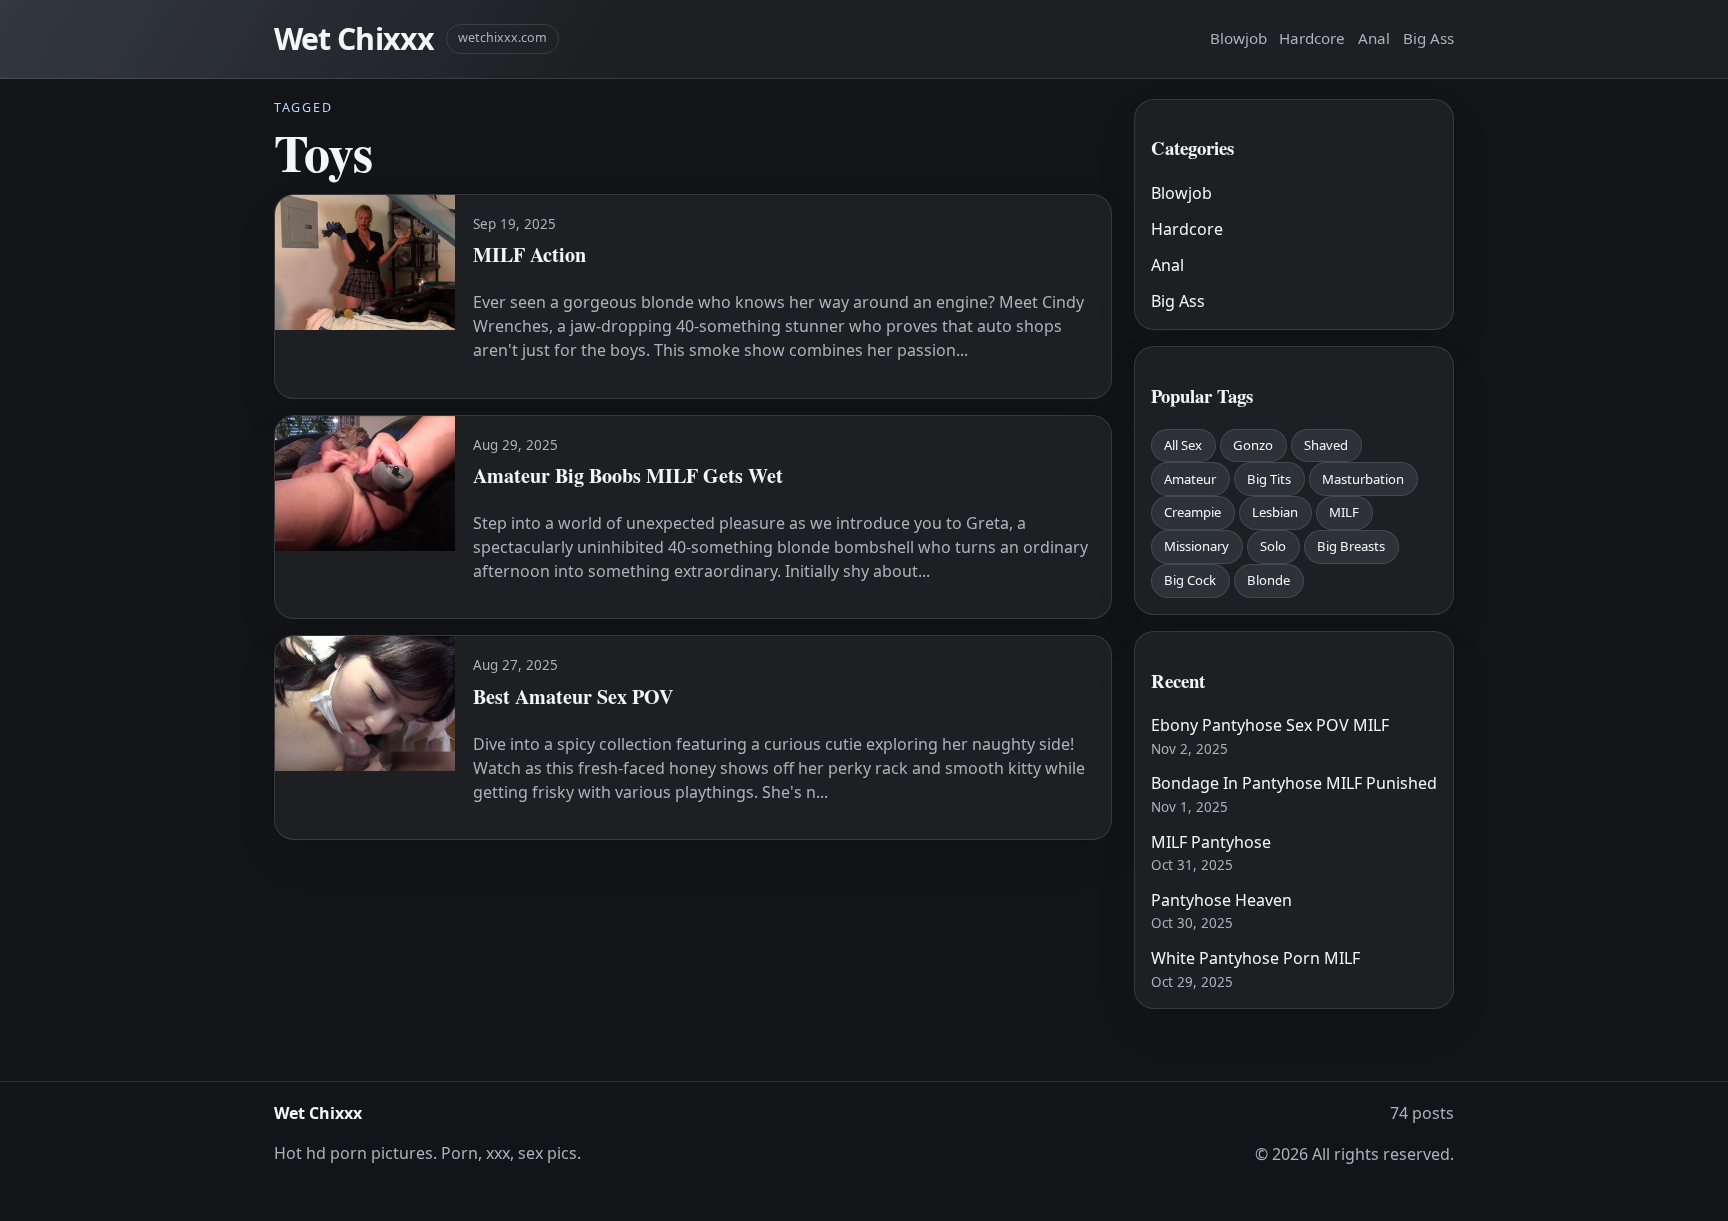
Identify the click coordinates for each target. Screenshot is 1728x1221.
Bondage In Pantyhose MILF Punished (1294, 783)
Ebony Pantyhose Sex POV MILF (1270, 725)
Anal (1374, 38)
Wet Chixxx (354, 38)
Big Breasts (1351, 546)
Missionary (1196, 546)
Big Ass (1428, 38)
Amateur (1190, 479)
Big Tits (1269, 479)
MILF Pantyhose (1211, 842)
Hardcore (1312, 38)
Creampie (1192, 512)
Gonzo (1253, 445)
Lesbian (1275, 512)
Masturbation (1363, 479)
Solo (1273, 546)
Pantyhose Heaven (1221, 900)
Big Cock (1190, 580)
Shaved (1326, 445)
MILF (1344, 512)
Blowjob (1238, 38)
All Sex (1183, 445)
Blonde (1268, 580)
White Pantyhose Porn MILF (1255, 958)
